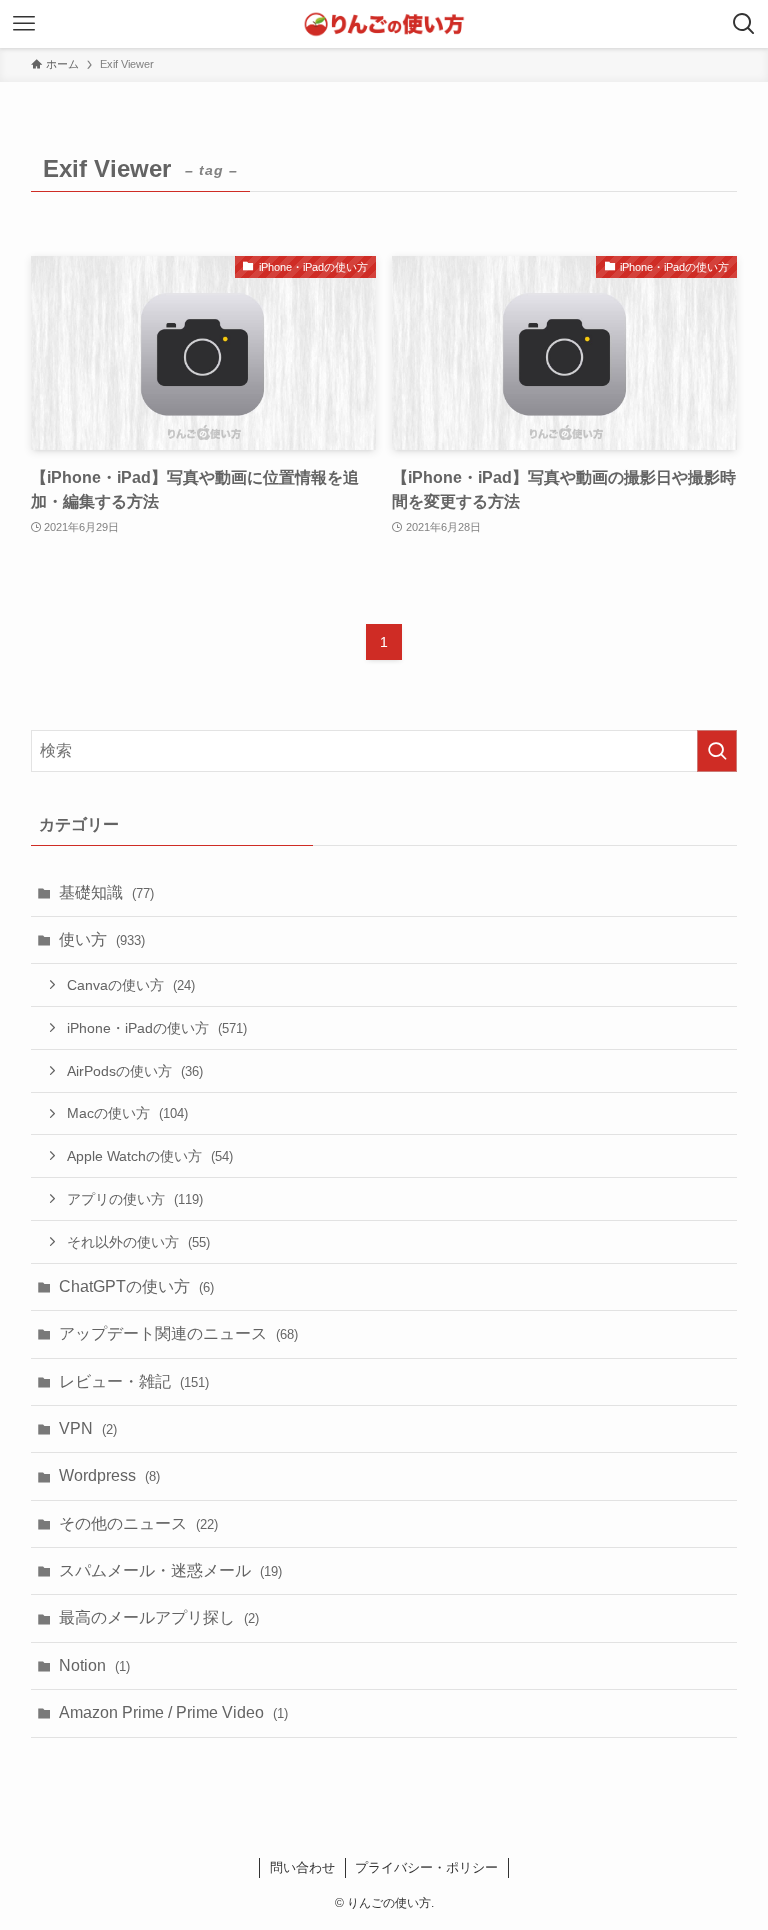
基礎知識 (106, 892)
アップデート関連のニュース (178, 1333)
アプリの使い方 (135, 1199)
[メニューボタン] (24, 24)
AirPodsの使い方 (135, 1071)
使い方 (102, 939)
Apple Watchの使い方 (150, 1156)
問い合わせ (302, 1867)
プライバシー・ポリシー (426, 1867)
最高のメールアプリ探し (159, 1617)
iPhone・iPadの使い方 (157, 1028)
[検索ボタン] (744, 24)
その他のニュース (138, 1523)
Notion (94, 1665)
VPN (88, 1428)
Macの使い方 (127, 1113)
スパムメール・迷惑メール (170, 1570)
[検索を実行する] (717, 751)
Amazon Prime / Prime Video (173, 1712)
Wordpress (109, 1475)
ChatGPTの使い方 (136, 1286)
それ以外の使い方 (138, 1242)
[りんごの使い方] (384, 24)
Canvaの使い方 (131, 985)
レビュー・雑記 (134, 1381)
